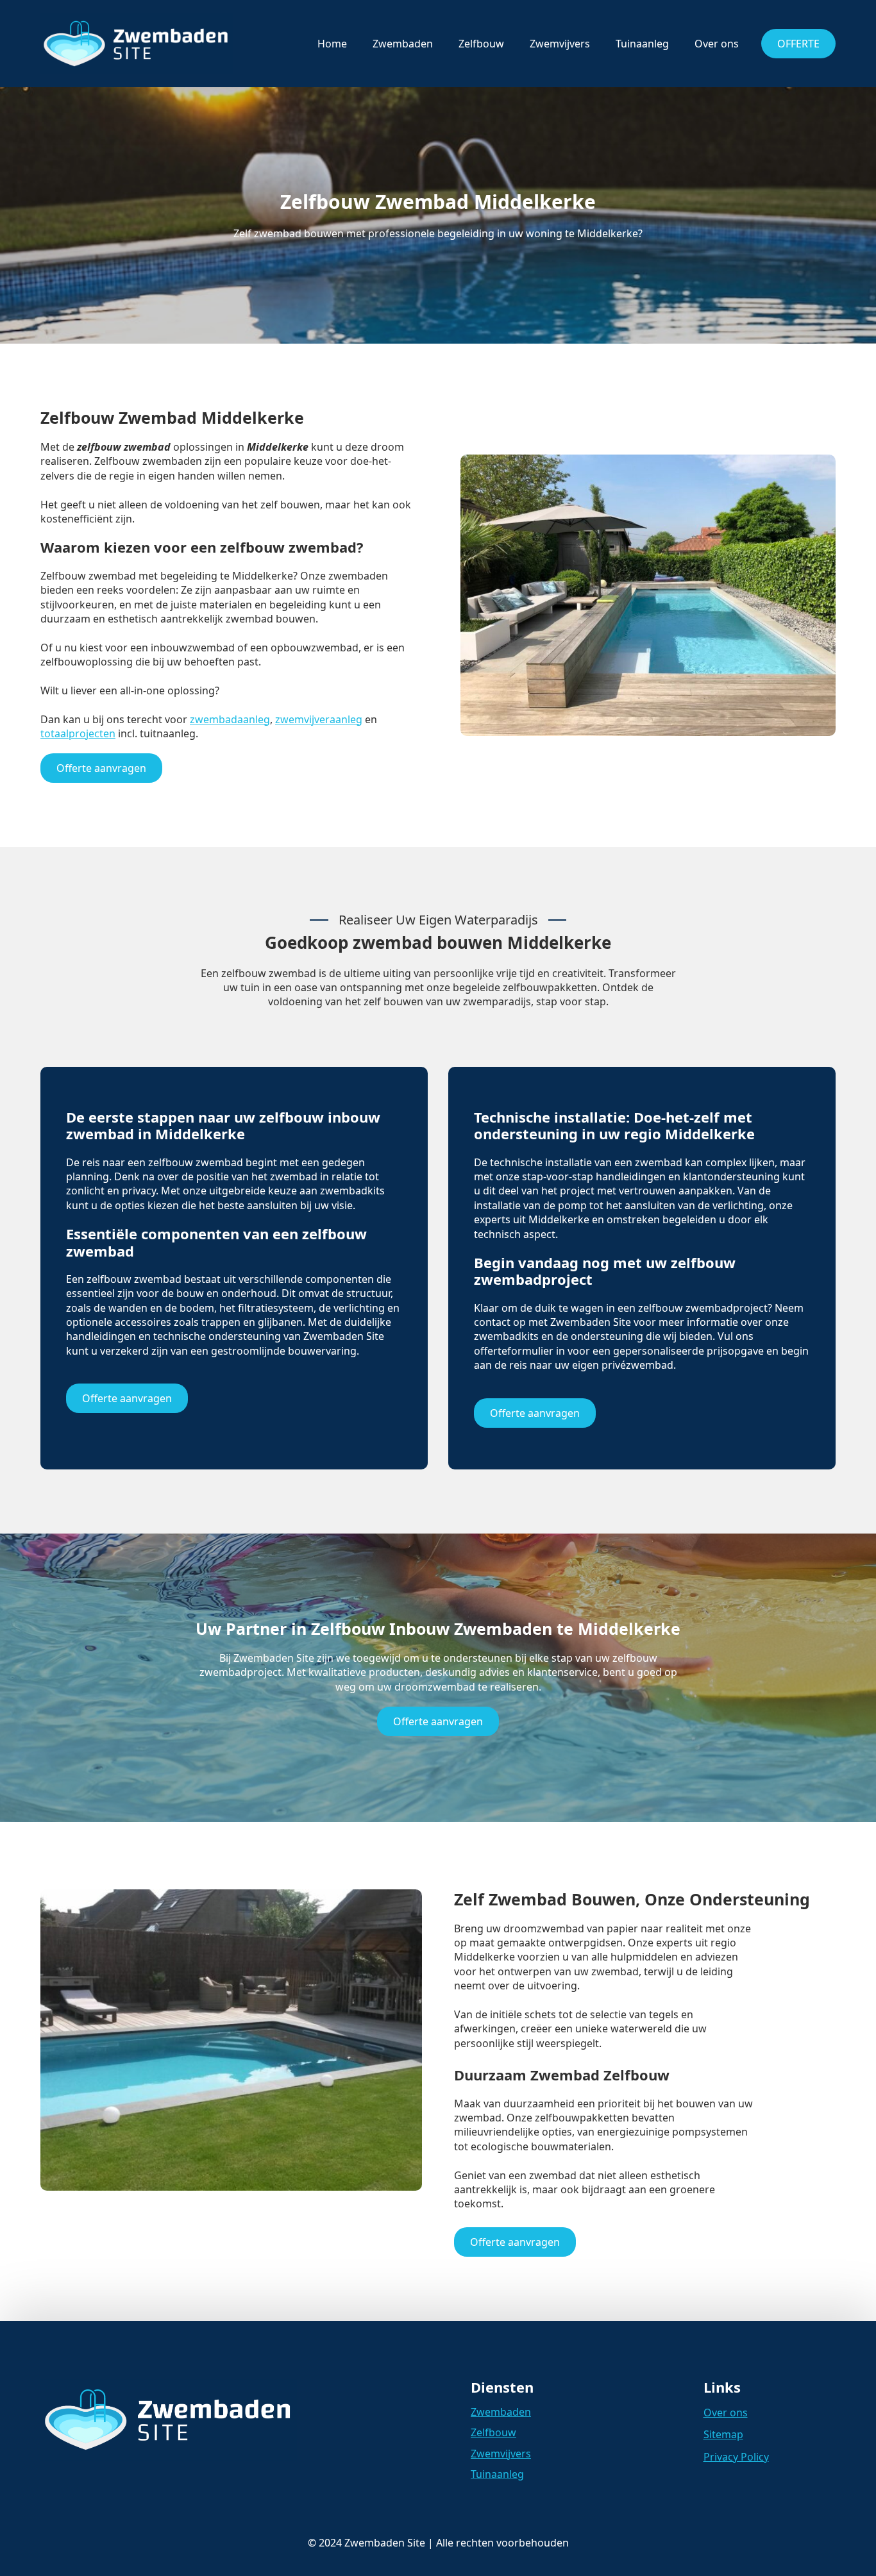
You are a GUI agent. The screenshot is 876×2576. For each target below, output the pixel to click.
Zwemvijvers (560, 44)
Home (332, 44)
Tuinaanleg (642, 44)
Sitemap (723, 2434)
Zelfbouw (481, 44)
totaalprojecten (78, 733)
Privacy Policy (736, 2457)
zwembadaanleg (230, 719)
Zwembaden (403, 44)
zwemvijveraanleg (319, 719)
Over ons (717, 44)
